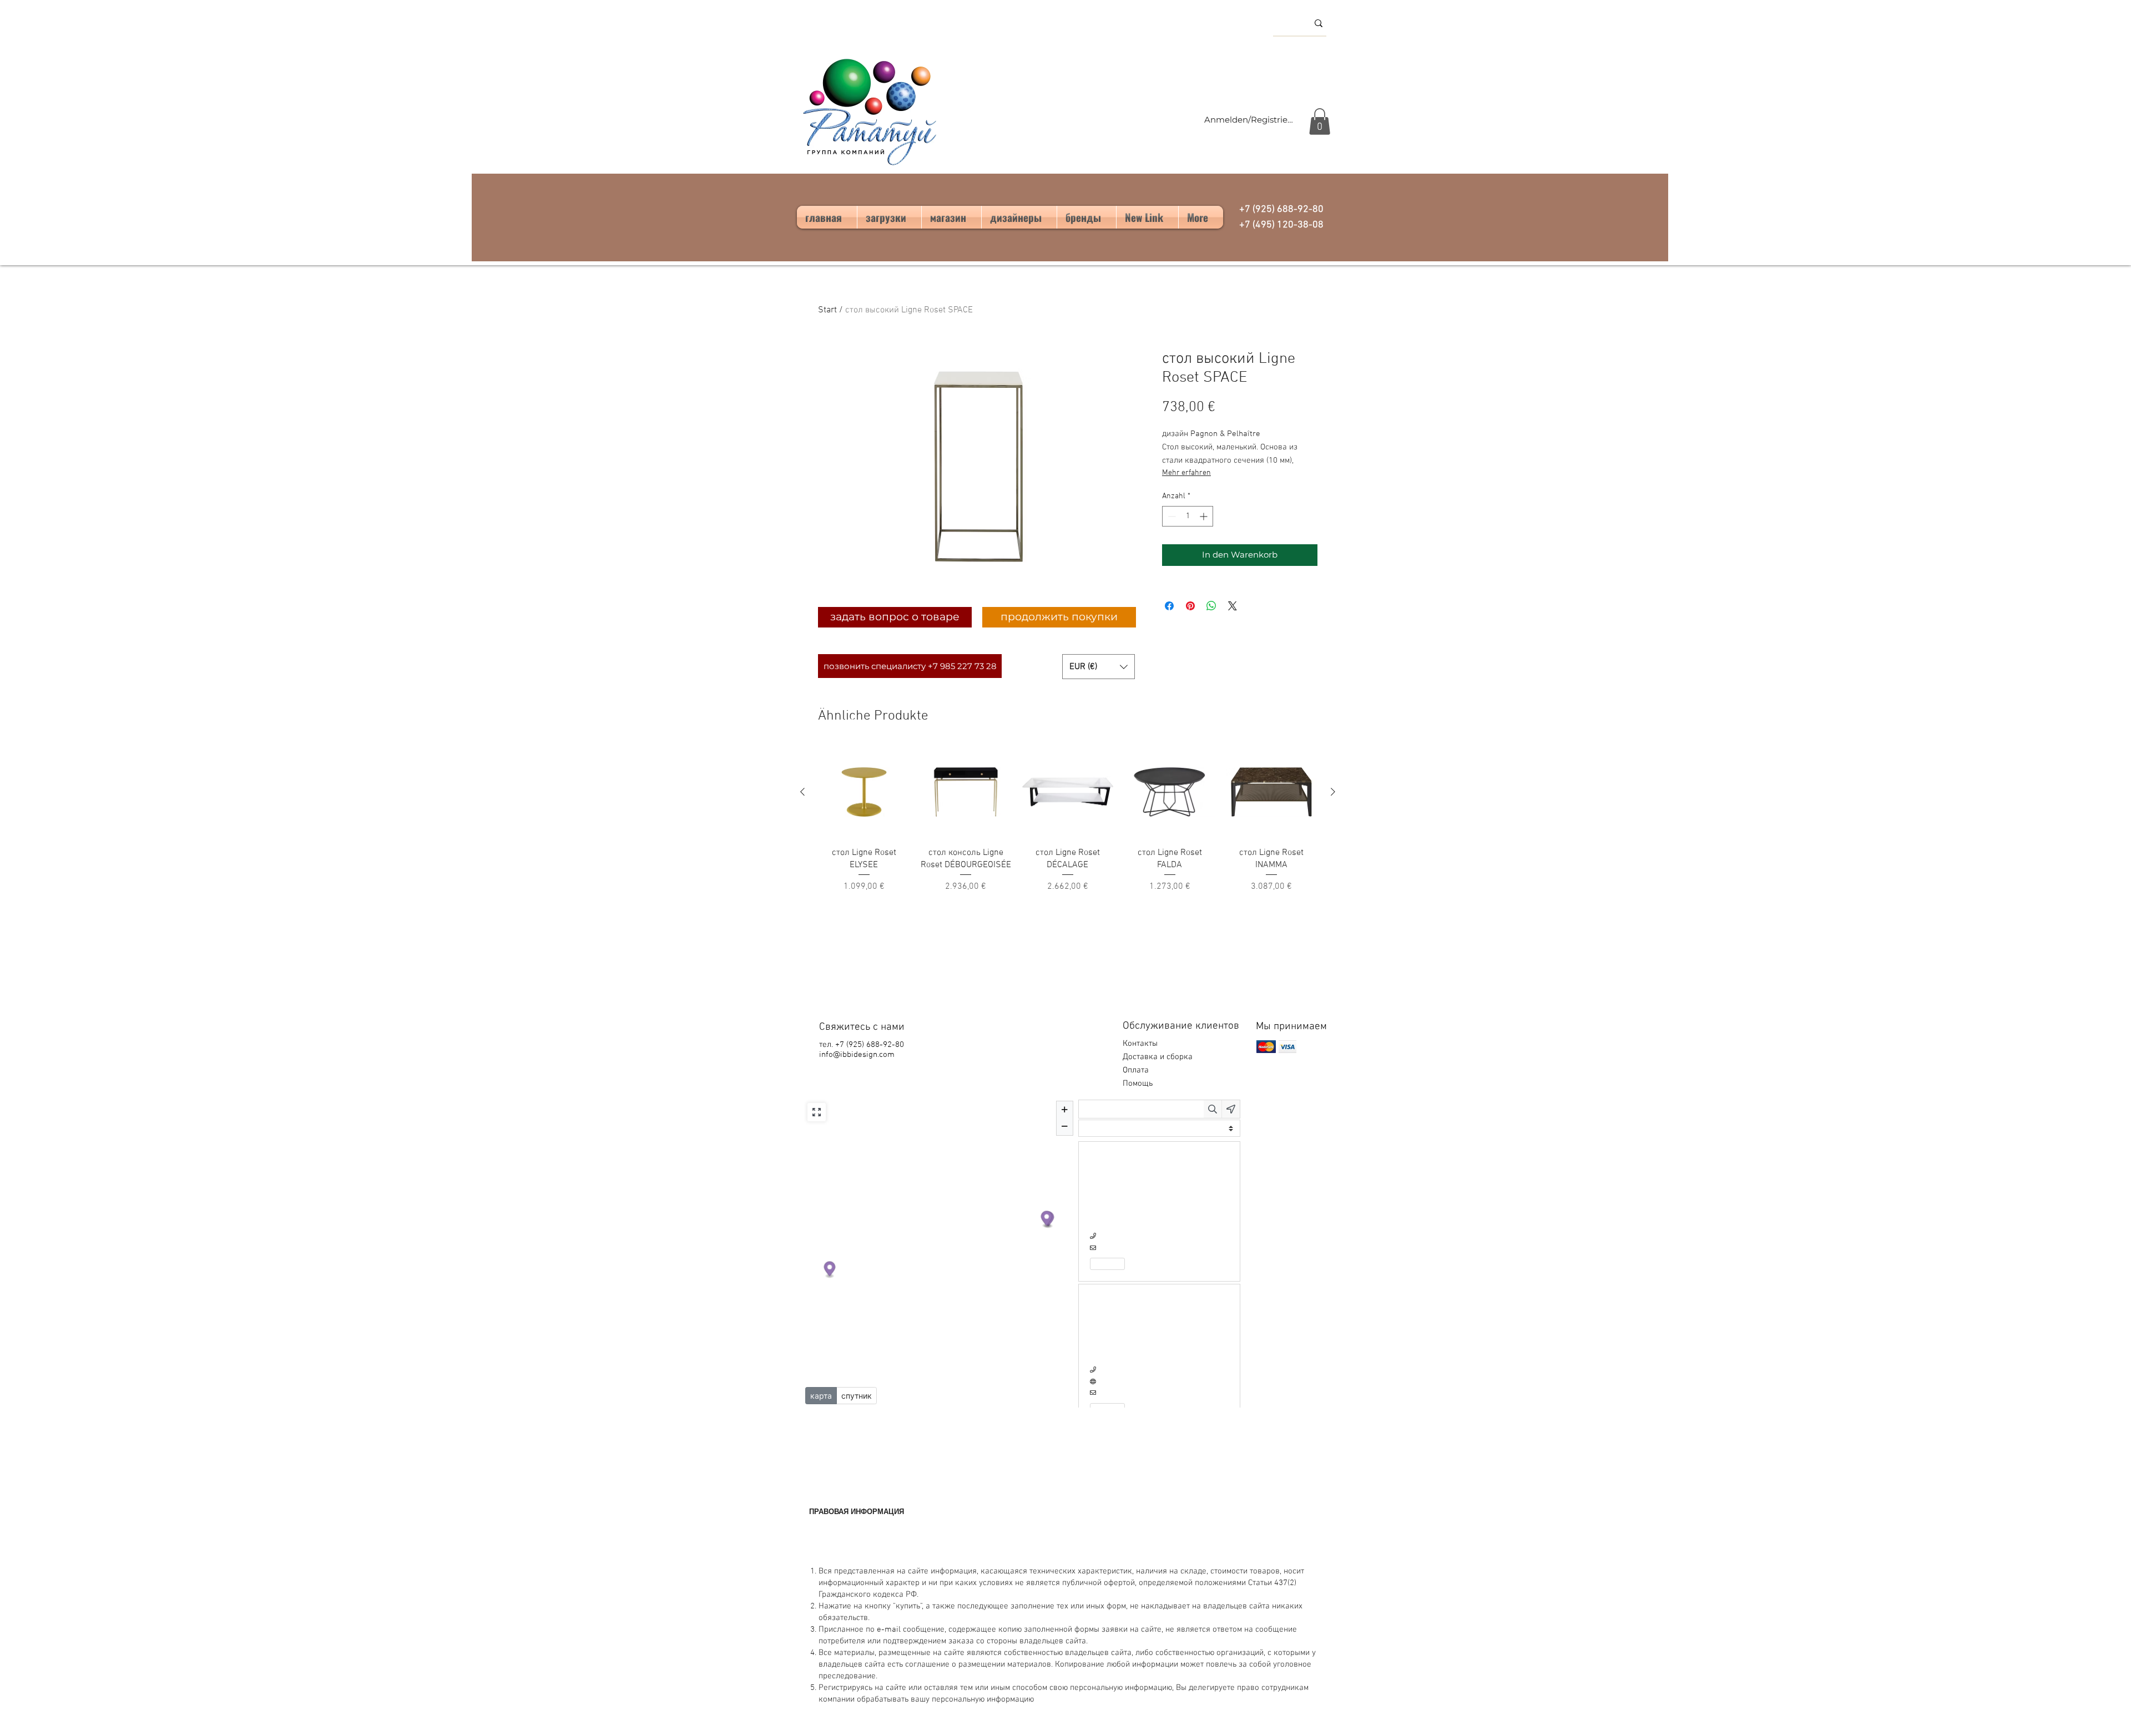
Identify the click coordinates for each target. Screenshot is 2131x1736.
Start (827, 310)
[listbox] (1099, 667)
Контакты (1140, 1044)
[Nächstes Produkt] (1333, 792)
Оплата (1137, 1070)
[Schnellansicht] (864, 792)
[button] (1320, 122)
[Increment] (1205, 516)
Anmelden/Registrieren (1250, 120)
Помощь (1139, 1084)
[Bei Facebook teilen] (1169, 606)
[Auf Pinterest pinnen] (1190, 606)
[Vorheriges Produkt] (802, 792)
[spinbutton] (1188, 516)
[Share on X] (1233, 606)
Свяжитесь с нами (862, 1027)
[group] (1068, 820)
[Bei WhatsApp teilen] (1211, 606)
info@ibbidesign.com (857, 1055)
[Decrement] (1171, 516)
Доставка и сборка (1159, 1057)
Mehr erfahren (1186, 473)
